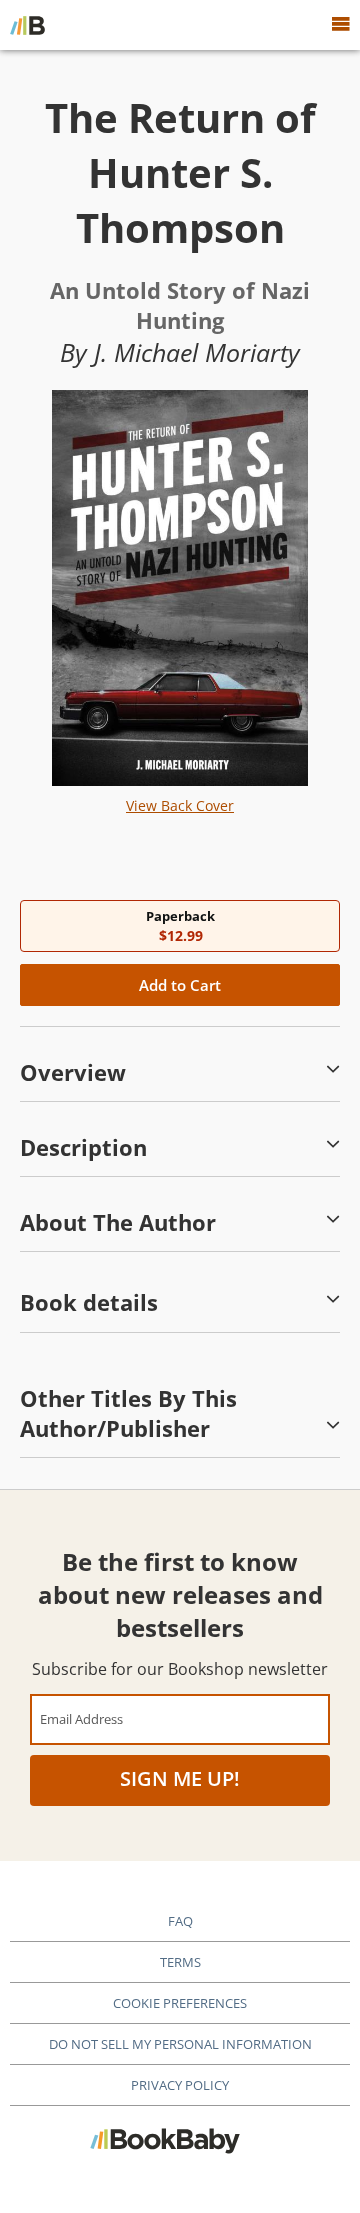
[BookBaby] (27, 25)
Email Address (81, 1718)
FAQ (180, 1921)
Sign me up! (180, 1778)
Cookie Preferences (180, 2003)
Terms (180, 1962)
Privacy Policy (180, 2085)
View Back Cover (180, 805)
